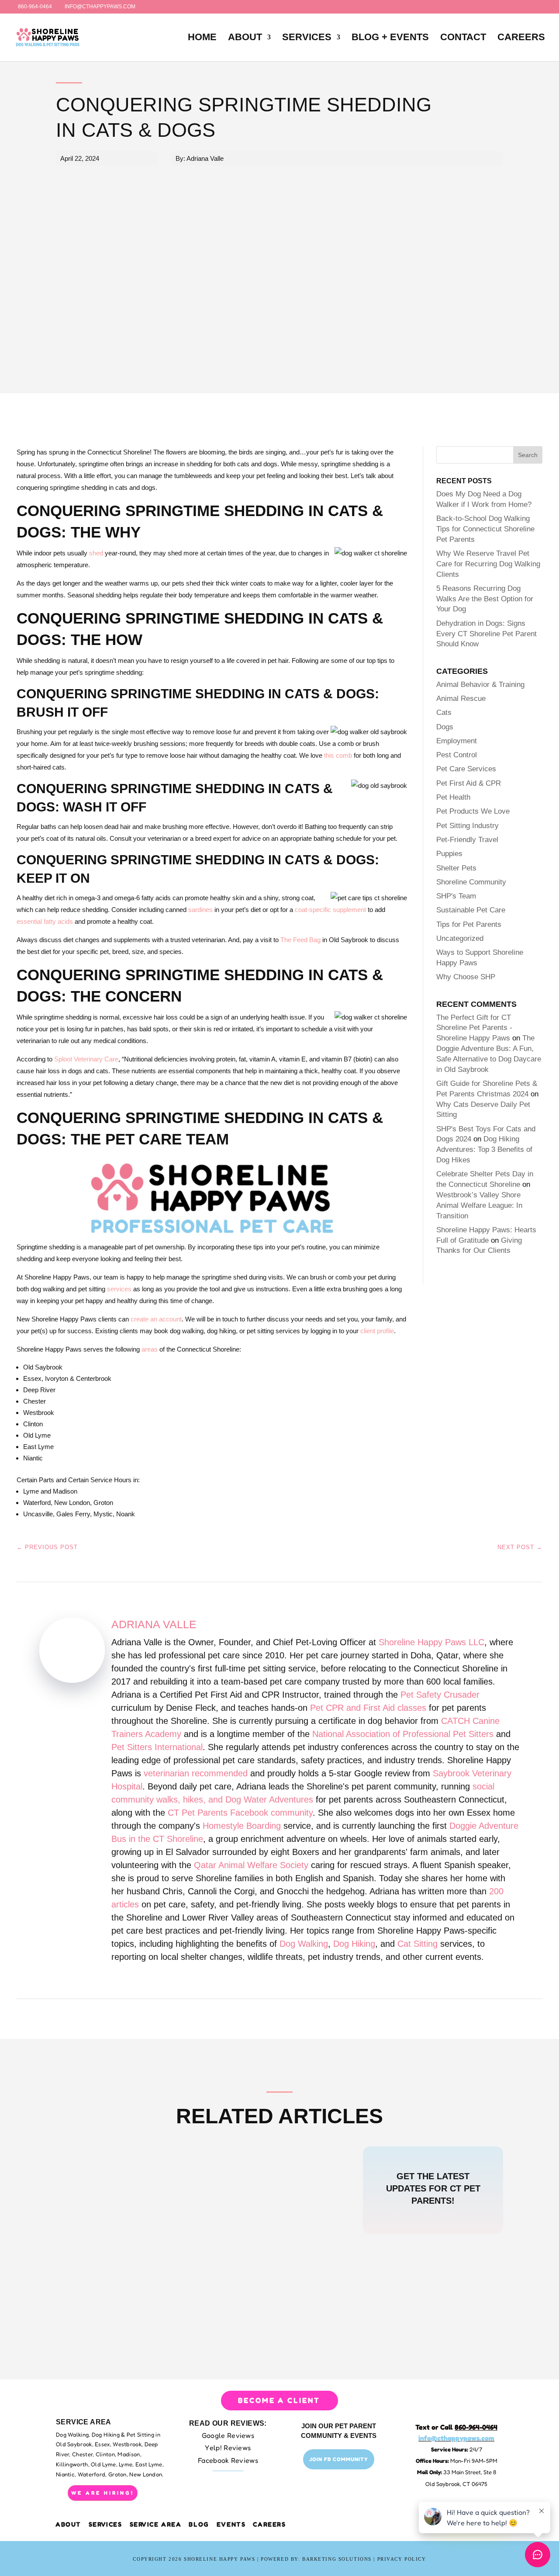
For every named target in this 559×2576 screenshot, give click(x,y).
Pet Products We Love (473, 811)
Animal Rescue (461, 699)
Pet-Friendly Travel (467, 840)
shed (96, 553)
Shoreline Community (471, 882)
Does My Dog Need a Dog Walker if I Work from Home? (195, 2185)
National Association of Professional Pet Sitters (403, 1734)
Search (528, 455)
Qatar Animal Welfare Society (251, 1865)
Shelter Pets (456, 868)
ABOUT (245, 38)
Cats (444, 712)
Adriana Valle (154, 1624)
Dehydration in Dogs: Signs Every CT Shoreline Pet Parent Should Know (487, 634)
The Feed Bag (300, 940)
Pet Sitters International (157, 1747)
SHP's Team (456, 896)
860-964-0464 (35, 7)
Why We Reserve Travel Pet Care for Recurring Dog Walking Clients (488, 564)
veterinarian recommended (196, 1773)
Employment (457, 741)
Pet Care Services (466, 769)
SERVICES (307, 38)
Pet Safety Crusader (440, 1695)
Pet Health (453, 797)
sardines (200, 910)
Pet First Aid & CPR (469, 783)
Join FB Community (339, 2459)
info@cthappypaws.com (456, 2438)
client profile (377, 1331)
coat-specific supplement (330, 910)
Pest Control (457, 755)
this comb (338, 755)
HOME (202, 38)
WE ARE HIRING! (103, 2493)
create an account (156, 1319)
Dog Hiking (354, 1944)
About (69, 2524)
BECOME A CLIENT (279, 2400)
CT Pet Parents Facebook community (240, 1813)
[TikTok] (167, 7)
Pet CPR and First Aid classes (368, 1708)
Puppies (449, 854)
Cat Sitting (418, 1944)
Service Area (156, 2524)
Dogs (445, 727)
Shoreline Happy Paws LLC (431, 1642)
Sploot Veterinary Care (86, 1059)
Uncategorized (460, 938)
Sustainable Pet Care (471, 910)
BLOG (199, 2524)
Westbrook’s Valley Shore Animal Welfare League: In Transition (479, 1205)
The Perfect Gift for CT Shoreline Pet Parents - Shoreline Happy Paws (474, 1028)
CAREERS (521, 38)
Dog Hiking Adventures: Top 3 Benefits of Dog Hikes (484, 1149)
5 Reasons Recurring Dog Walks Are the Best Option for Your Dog (485, 599)
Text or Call (456, 2427)
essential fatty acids (45, 921)
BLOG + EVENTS (390, 38)
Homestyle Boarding (242, 1826)
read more (95, 2202)
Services (105, 2524)
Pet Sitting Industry (468, 826)
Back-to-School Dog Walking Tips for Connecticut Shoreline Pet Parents (485, 529)
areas (150, 1349)
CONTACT (463, 38)
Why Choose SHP (466, 977)
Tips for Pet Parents (469, 924)
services (119, 1289)
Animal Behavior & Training (480, 685)
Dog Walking (304, 1944)
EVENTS (231, 2524)
